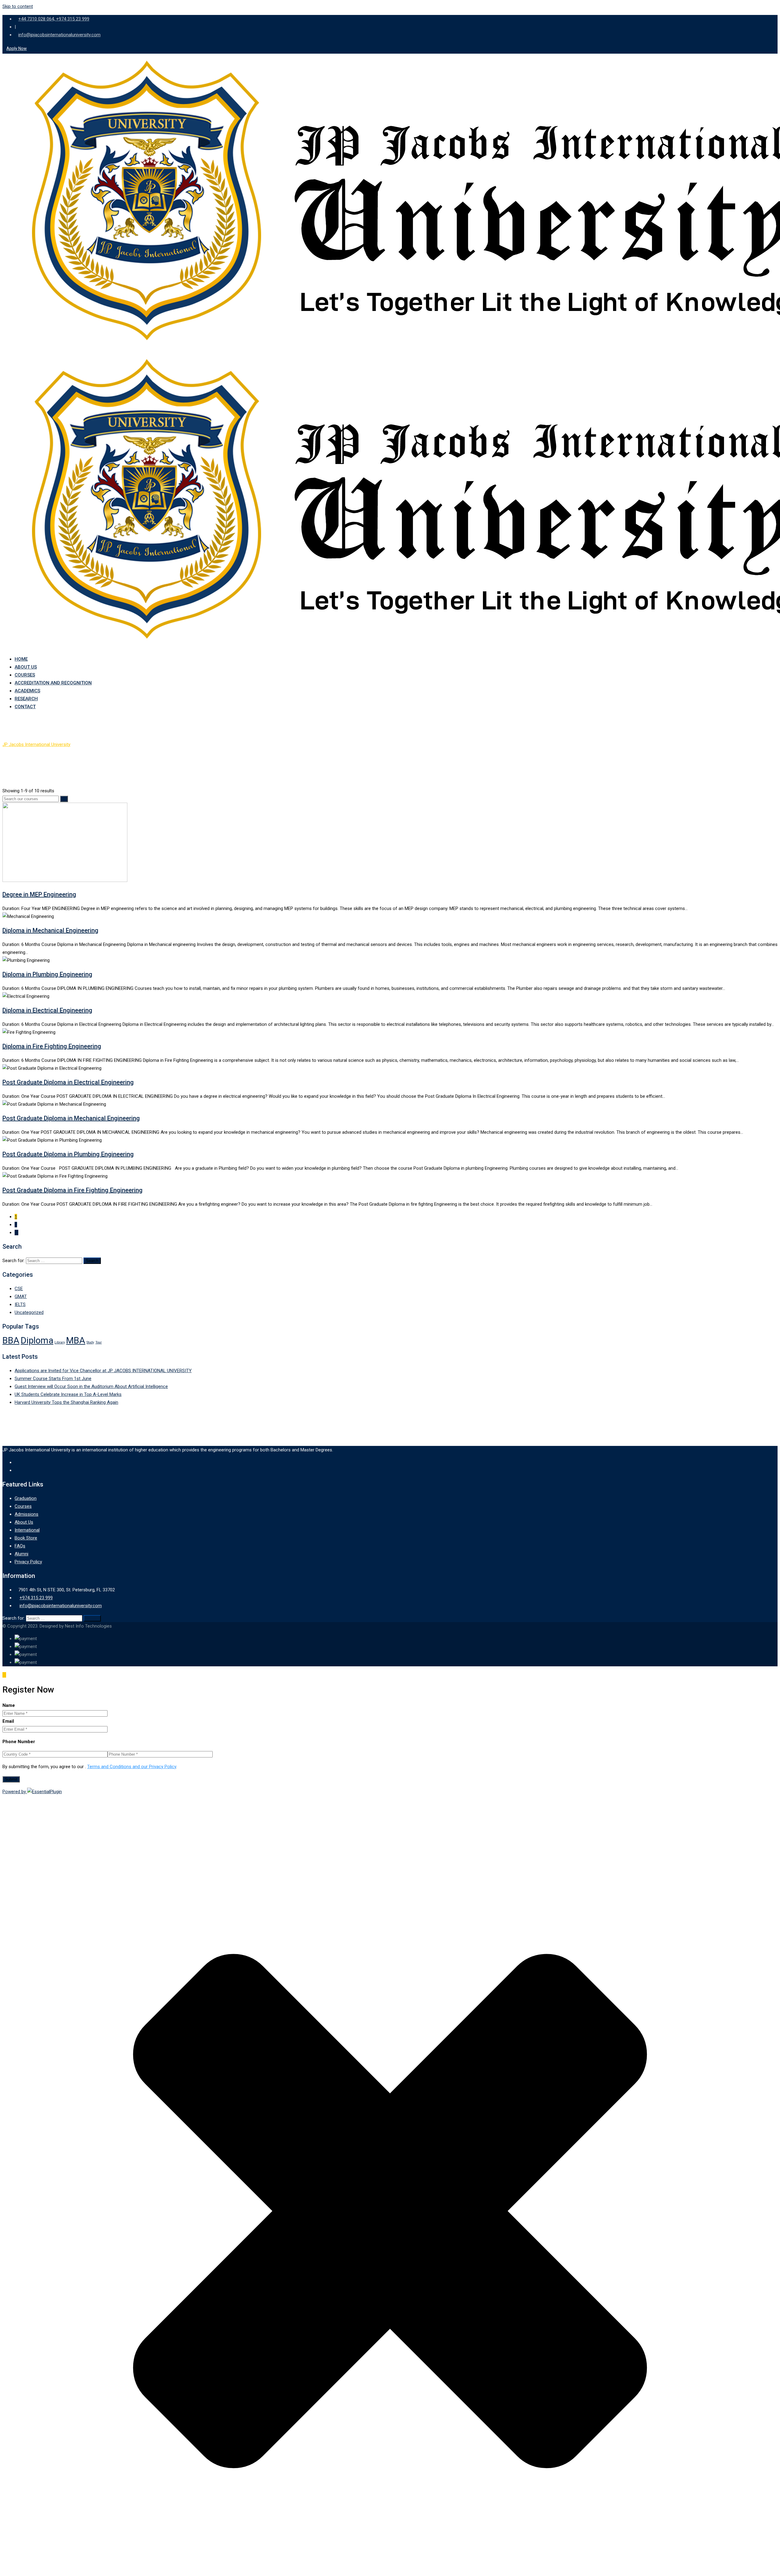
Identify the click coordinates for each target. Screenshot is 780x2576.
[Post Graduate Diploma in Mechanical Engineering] (109, 1104)
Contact (25, 707)
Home (21, 659)
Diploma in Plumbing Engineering (47, 974)
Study (90, 1342)
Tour (99, 1342)
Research (26, 699)
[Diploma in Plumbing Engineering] (53, 960)
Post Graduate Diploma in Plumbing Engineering (68, 1154)
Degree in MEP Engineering (39, 894)
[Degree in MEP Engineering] (130, 880)
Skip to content (18, 6)
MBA (76, 1340)
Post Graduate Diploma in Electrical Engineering (68, 1082)
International (27, 1530)
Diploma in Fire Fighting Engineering (52, 1046)
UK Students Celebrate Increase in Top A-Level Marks (68, 1394)
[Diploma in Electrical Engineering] (52, 996)
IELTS (20, 1304)
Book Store (26, 1538)
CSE (19, 1289)
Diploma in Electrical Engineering (47, 1010)
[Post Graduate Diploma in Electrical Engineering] (105, 1068)
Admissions (27, 1514)
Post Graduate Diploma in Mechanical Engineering (71, 1118)
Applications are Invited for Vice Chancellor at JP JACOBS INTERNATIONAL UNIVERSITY (103, 1371)
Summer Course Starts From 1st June (53, 1379)
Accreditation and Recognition (53, 683)
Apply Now (17, 48)
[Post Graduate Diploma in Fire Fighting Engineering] (111, 1176)
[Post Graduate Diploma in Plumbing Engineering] (105, 1140)
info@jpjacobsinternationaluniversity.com (59, 35)
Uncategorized (29, 1312)
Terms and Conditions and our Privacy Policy (132, 1767)
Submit (11, 1779)
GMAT (21, 1297)
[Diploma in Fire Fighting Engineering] (58, 1032)
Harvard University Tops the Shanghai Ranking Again (66, 1402)
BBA (11, 1340)
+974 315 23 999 (36, 1598)
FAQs (20, 1546)
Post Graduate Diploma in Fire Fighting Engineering (73, 1190)
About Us (26, 667)
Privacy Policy (28, 1562)
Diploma (37, 1340)
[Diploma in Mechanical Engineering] (57, 916)
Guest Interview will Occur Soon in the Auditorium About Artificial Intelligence (91, 1386)
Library (60, 1342)
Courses (25, 675)
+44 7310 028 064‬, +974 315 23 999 (54, 19)
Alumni (21, 1554)
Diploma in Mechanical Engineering (50, 930)
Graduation (26, 1498)
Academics (27, 691)
